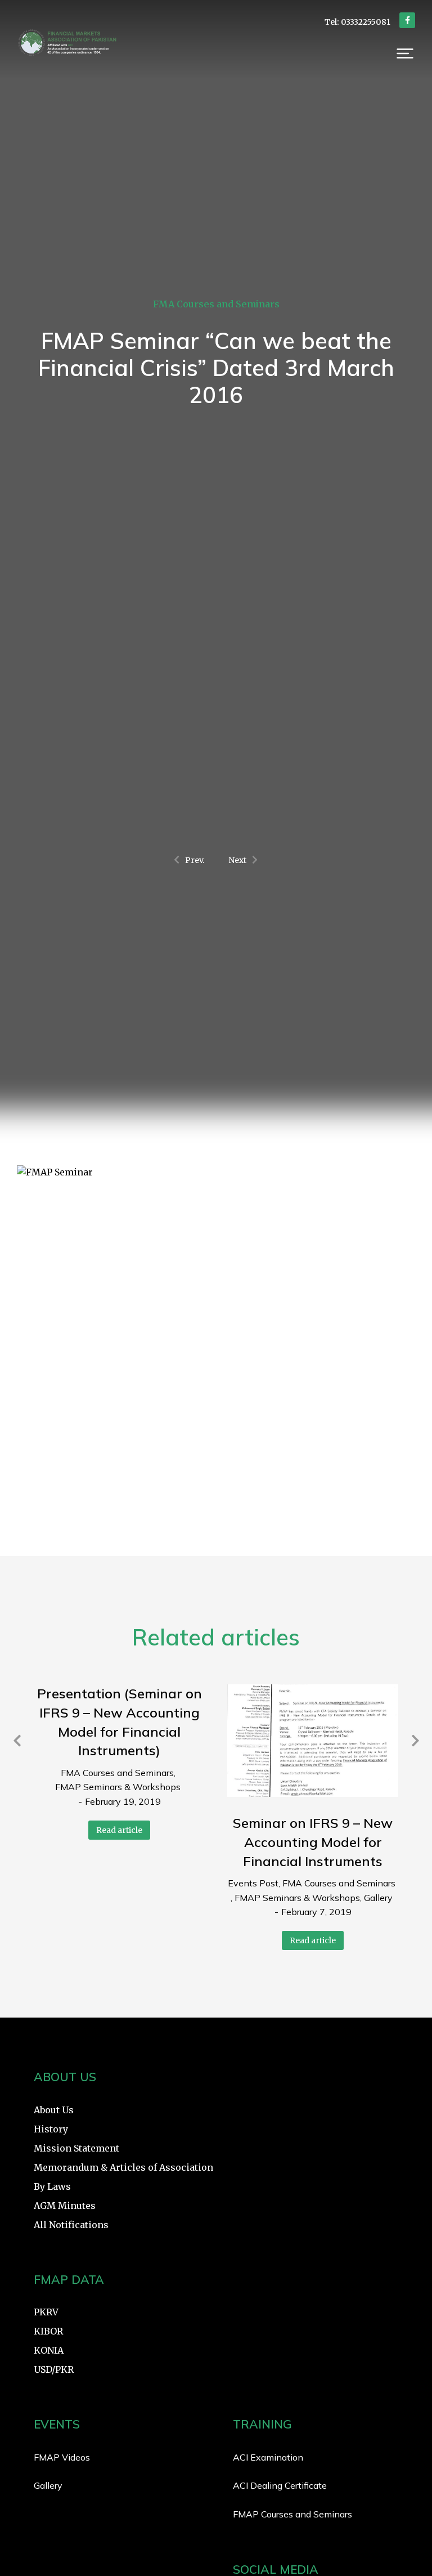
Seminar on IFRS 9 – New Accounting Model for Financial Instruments (313, 1842)
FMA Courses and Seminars (216, 304)
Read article (119, 1830)
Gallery (378, 1898)
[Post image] (313, 1741)
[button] (405, 53)
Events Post (253, 1883)
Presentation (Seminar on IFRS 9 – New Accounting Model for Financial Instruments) (120, 1722)
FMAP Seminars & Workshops (118, 1787)
